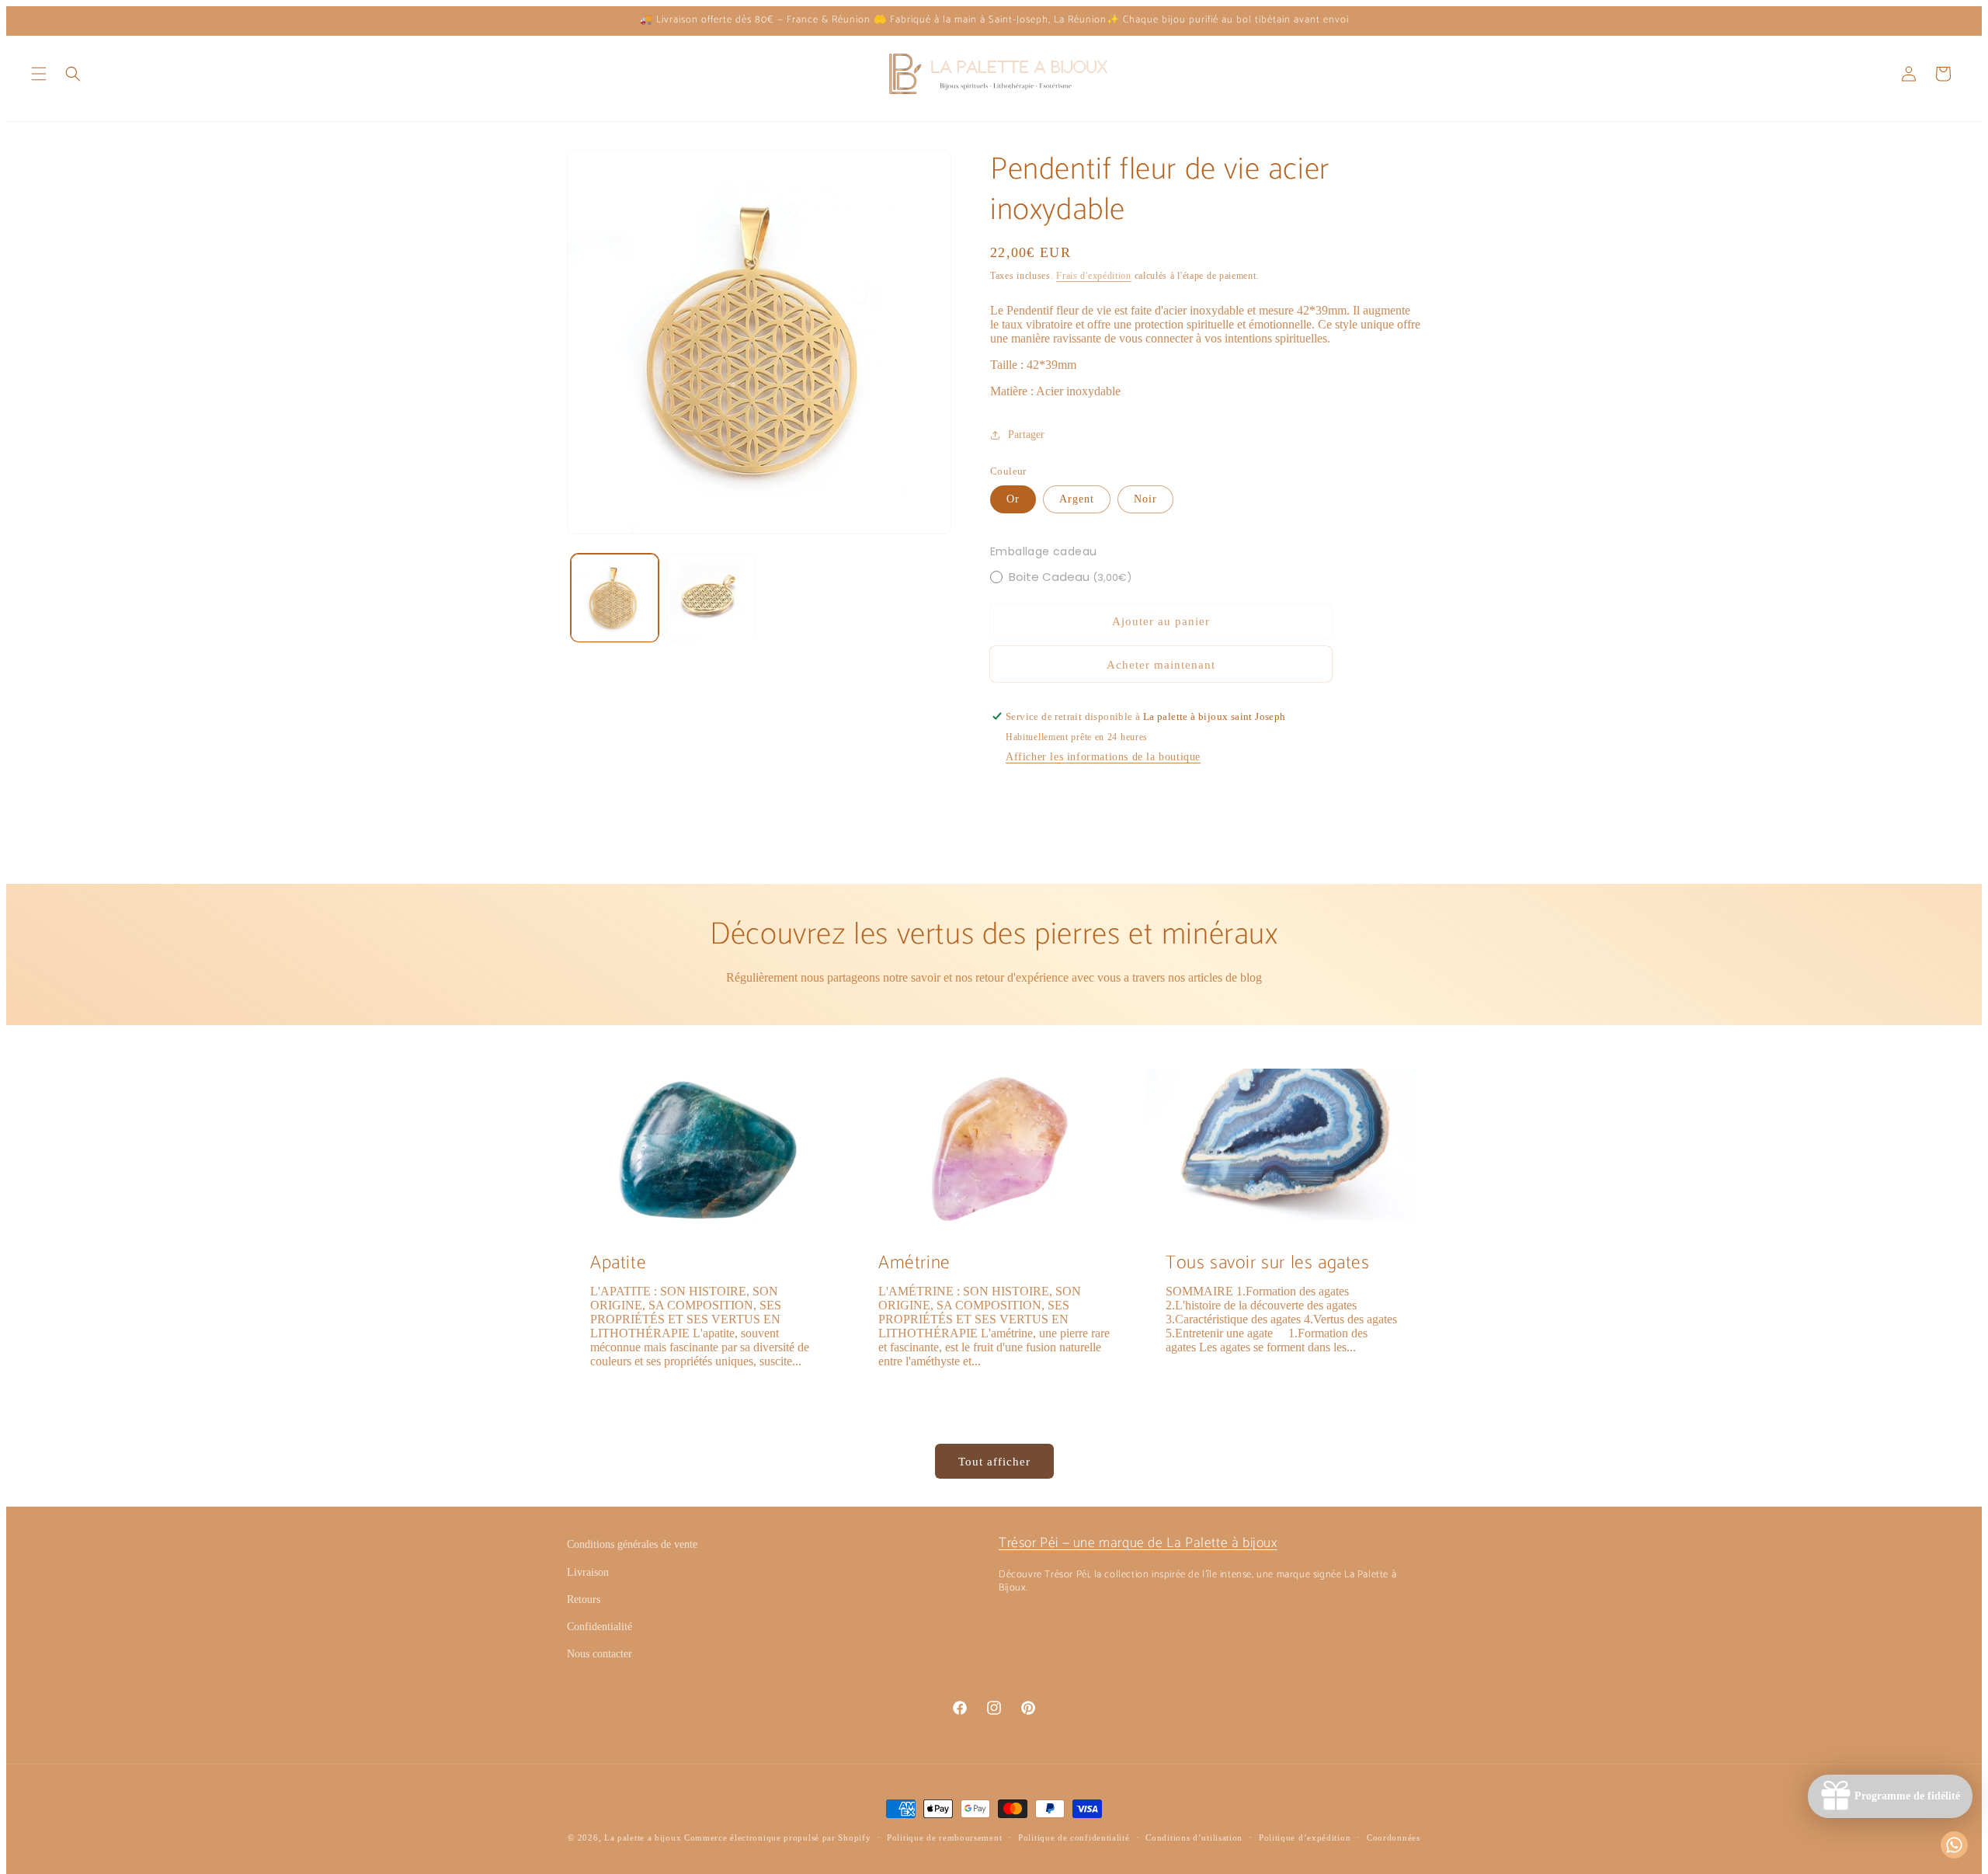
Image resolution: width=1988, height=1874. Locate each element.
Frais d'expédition (1094, 276)
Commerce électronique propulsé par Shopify (777, 1837)
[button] (39, 74)
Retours (584, 1599)
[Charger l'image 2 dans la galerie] (710, 598)
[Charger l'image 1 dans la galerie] (615, 598)
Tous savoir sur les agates (1268, 1263)
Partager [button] (1026, 435)
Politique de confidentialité (1074, 1837)
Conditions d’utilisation (1194, 1837)
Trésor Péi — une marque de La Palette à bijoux (1138, 1543)
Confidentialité (600, 1627)
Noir (1145, 499)
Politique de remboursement (944, 1837)
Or (1013, 499)
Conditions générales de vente (632, 1544)
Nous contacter (600, 1654)
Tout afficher (994, 1462)
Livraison (588, 1572)
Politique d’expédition (1305, 1837)
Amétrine (914, 1263)
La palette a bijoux (643, 1837)
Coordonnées (1394, 1837)
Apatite (618, 1263)
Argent (1077, 499)
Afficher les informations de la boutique (1103, 757)
